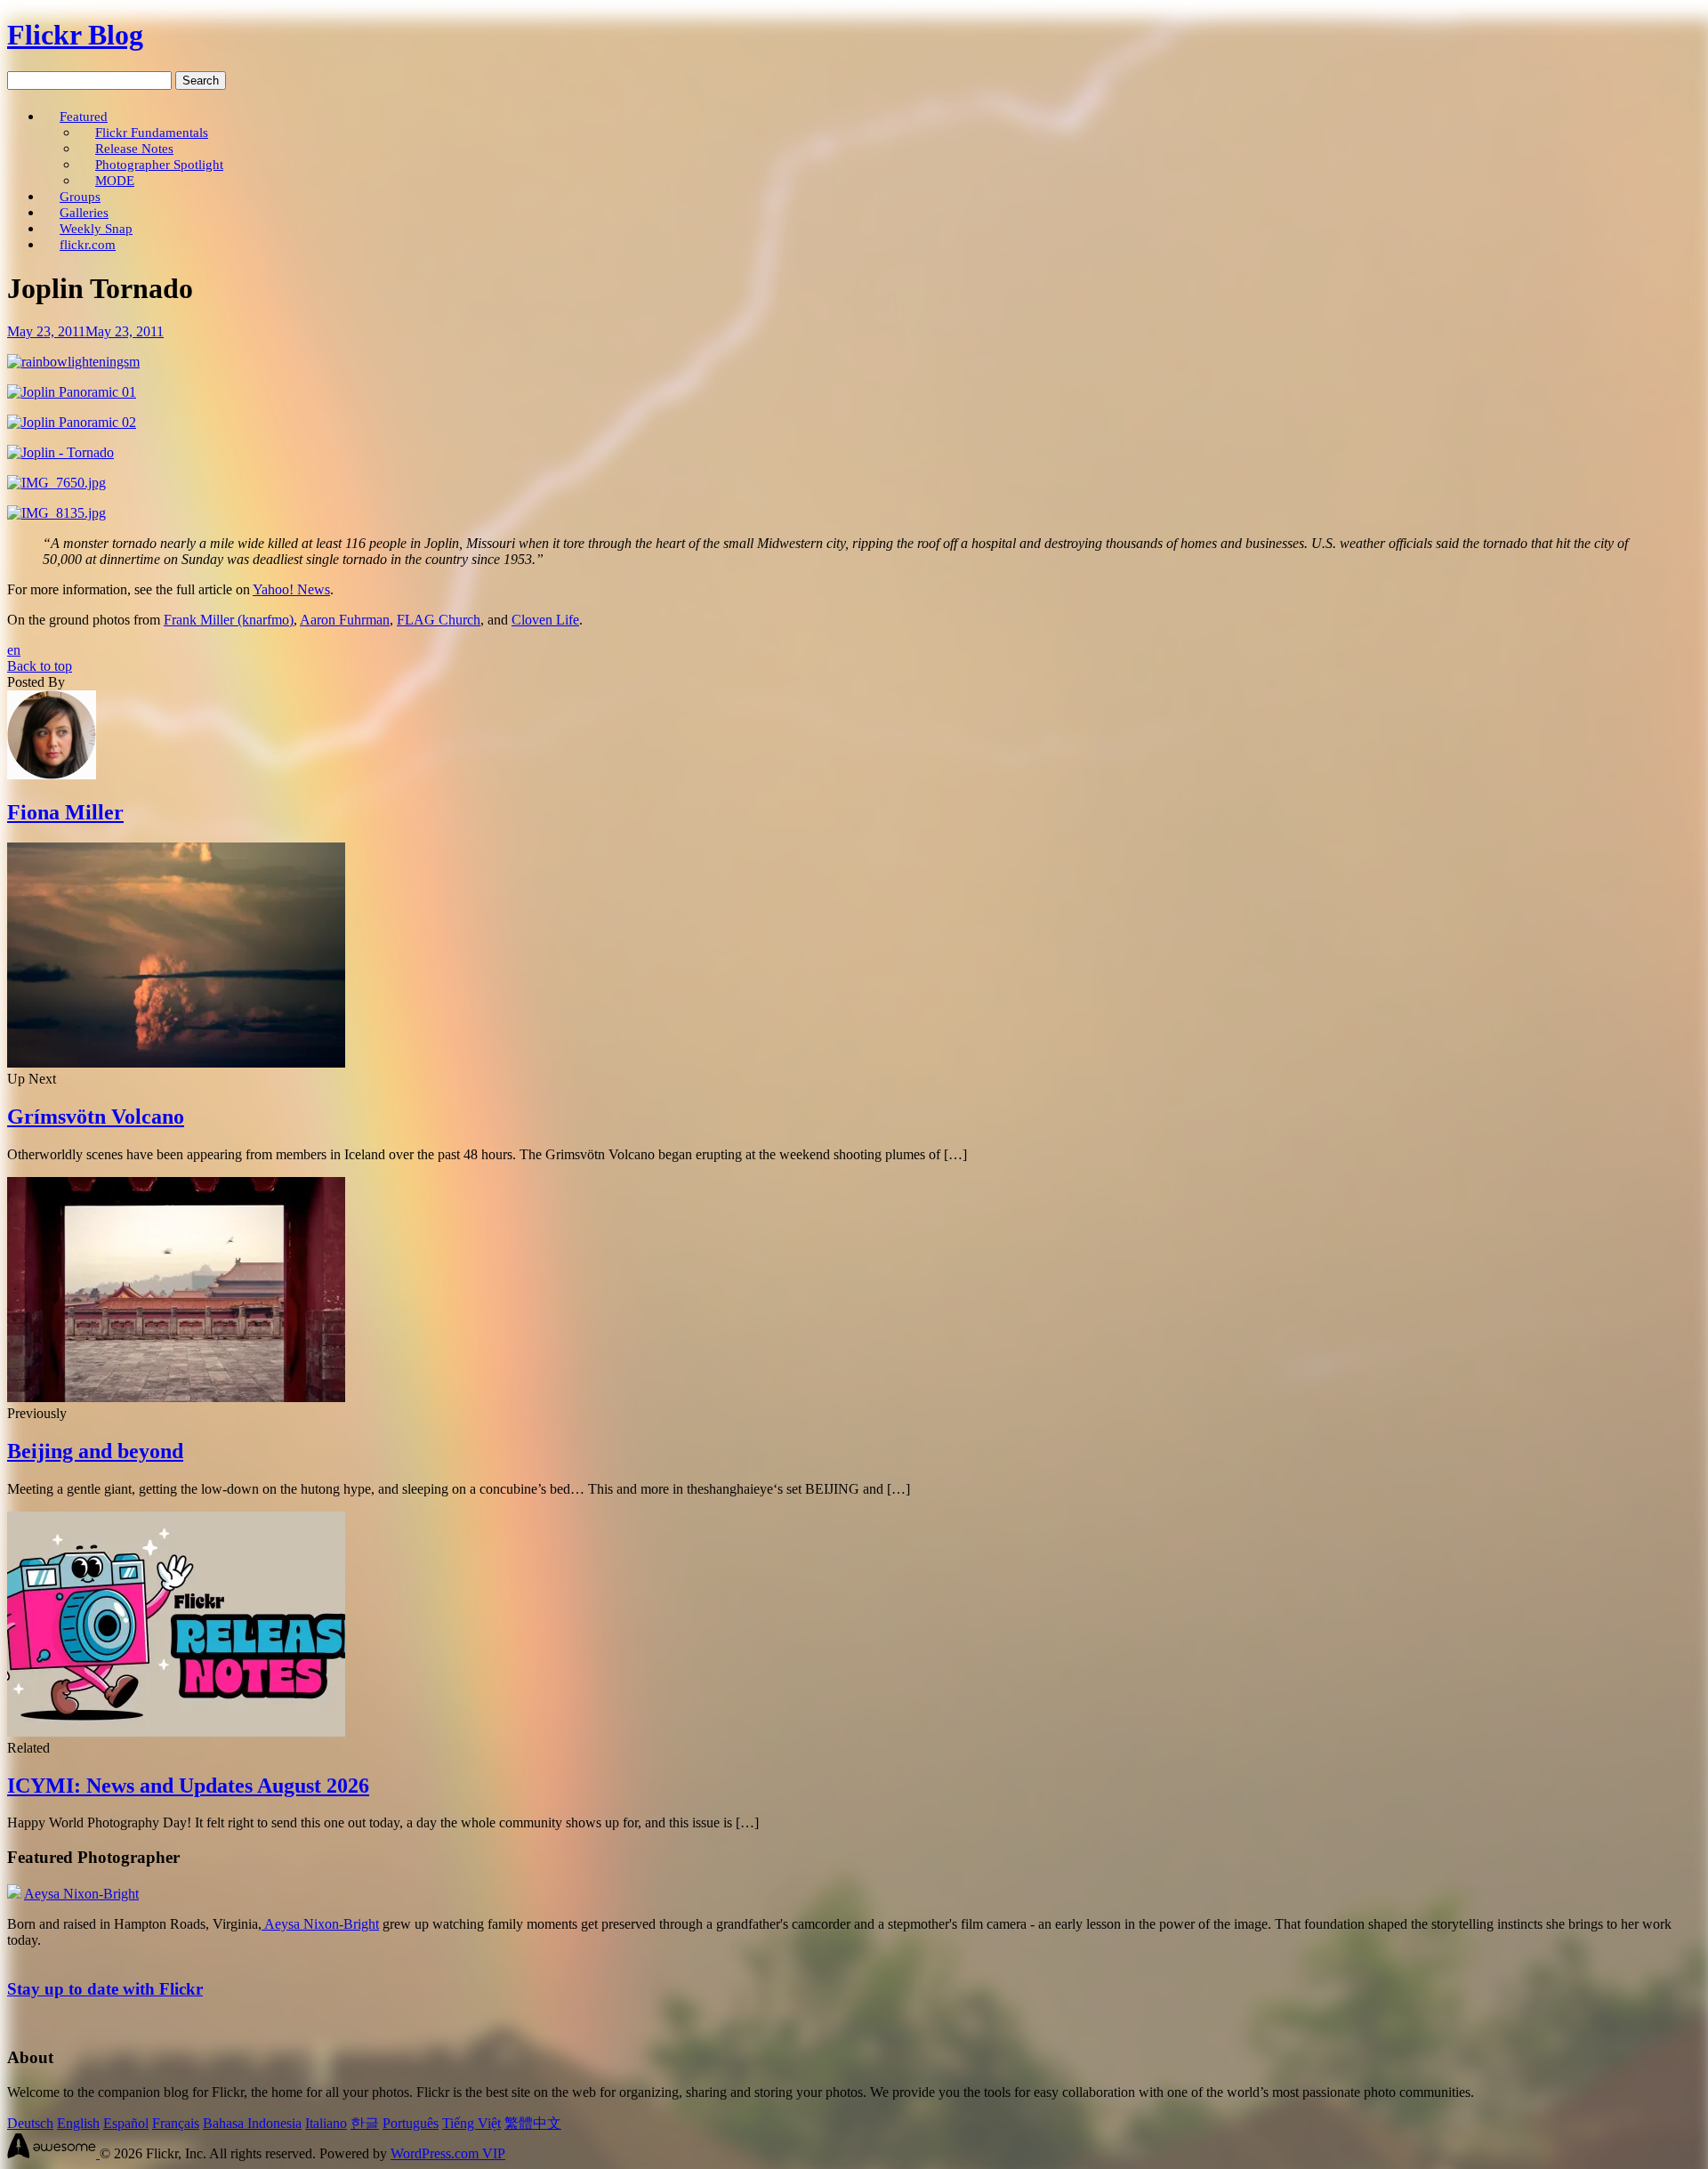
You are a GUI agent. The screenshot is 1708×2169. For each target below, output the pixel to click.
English (78, 2123)
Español (126, 2123)
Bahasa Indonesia (252, 2123)
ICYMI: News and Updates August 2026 (188, 1786)
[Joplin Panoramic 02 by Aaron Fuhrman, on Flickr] (72, 422)
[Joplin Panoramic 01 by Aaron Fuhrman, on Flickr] (72, 392)
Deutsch (30, 2123)
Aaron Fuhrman (345, 620)
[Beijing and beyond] (176, 1397)
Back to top (40, 666)
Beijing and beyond (95, 1451)
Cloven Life (545, 620)
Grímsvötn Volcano (96, 1117)
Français (176, 2123)
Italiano (326, 2123)
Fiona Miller (65, 812)
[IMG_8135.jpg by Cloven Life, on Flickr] (56, 513)
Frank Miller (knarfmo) (229, 620)
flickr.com (88, 244)
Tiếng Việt (471, 2123)
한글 (365, 2123)
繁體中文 (533, 2123)
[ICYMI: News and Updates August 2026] (176, 1732)
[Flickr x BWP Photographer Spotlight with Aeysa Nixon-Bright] (14, 1894)
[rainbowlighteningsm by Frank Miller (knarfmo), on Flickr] (73, 362)
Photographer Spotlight (159, 164)
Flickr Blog (75, 35)
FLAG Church (439, 620)
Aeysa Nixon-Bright (81, 1894)
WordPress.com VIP (448, 2153)
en (14, 650)
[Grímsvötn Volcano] (176, 1063)
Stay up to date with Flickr (105, 1989)
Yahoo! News (291, 589)
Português (411, 2123)
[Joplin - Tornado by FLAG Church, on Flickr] (60, 452)
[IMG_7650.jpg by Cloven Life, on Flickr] (56, 483)
